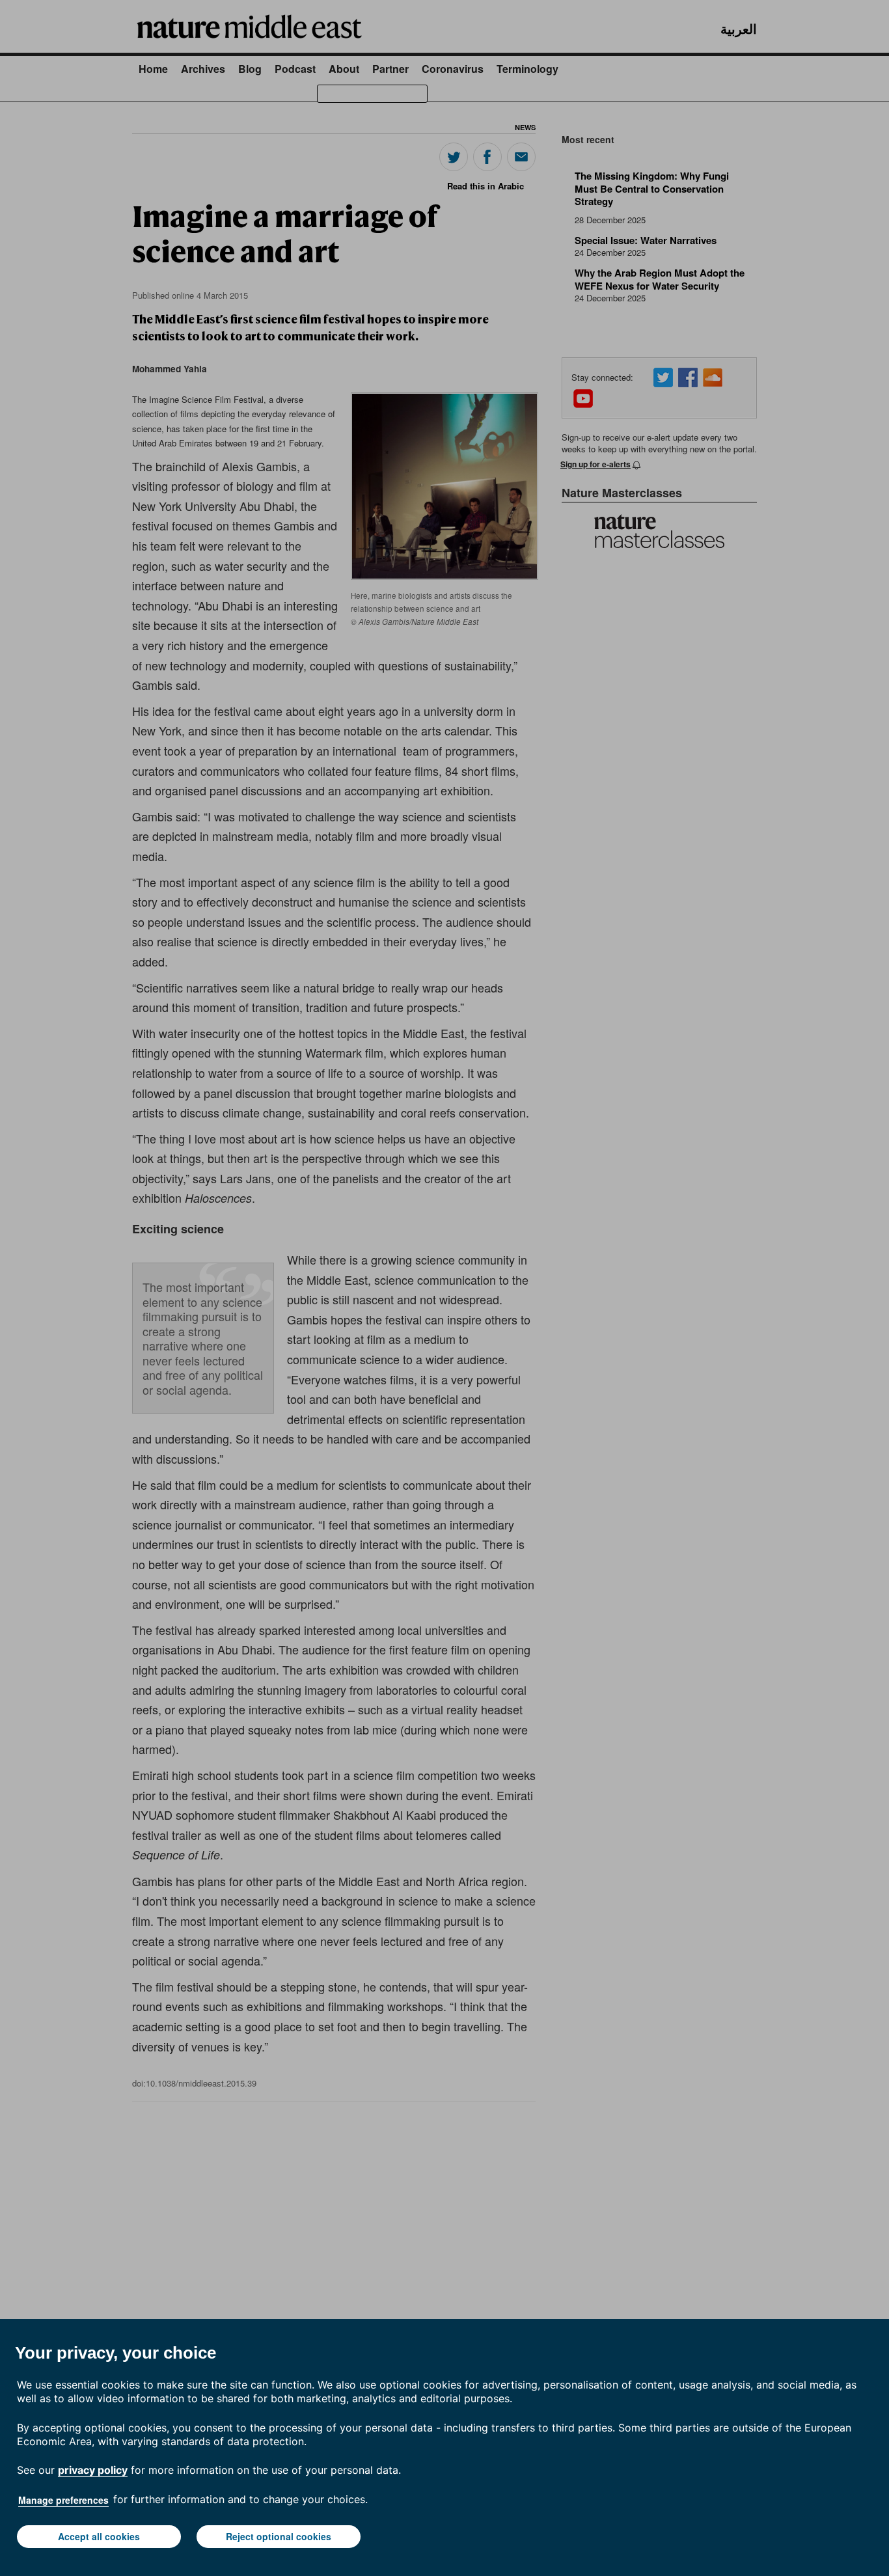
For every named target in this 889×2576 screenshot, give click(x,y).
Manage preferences (63, 2500)
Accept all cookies (99, 2536)
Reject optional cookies (279, 2536)
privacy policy (93, 2470)
